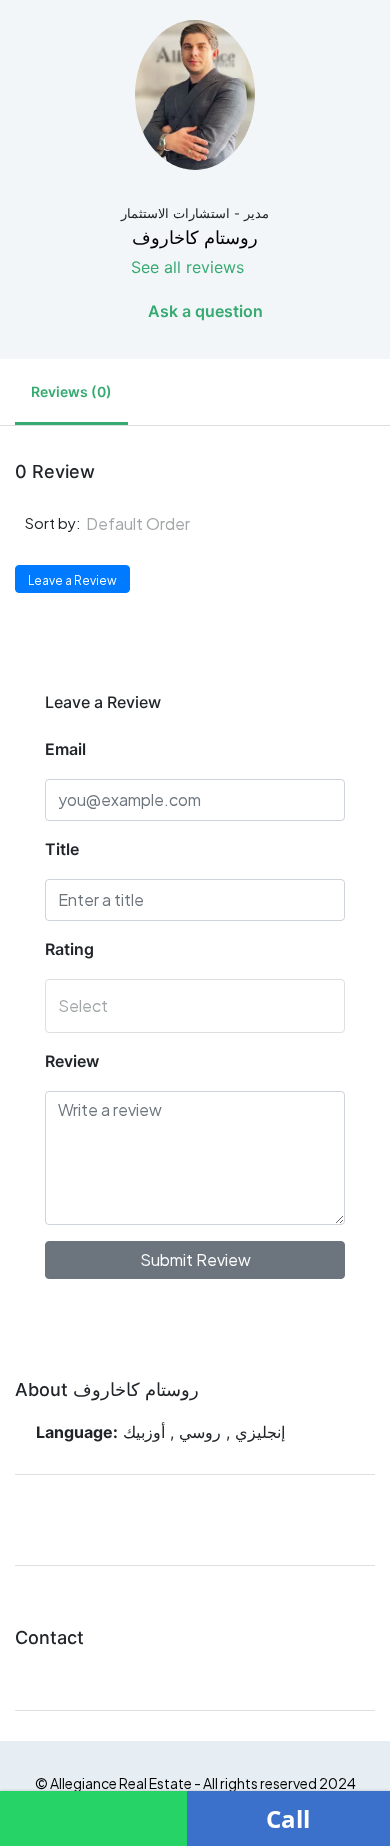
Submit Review (195, 1259)
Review (72, 1061)
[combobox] (223, 524)
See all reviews (187, 267)
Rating (69, 949)
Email (65, 749)
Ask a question (203, 311)
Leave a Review (72, 580)
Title (62, 849)
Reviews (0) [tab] (71, 391)
